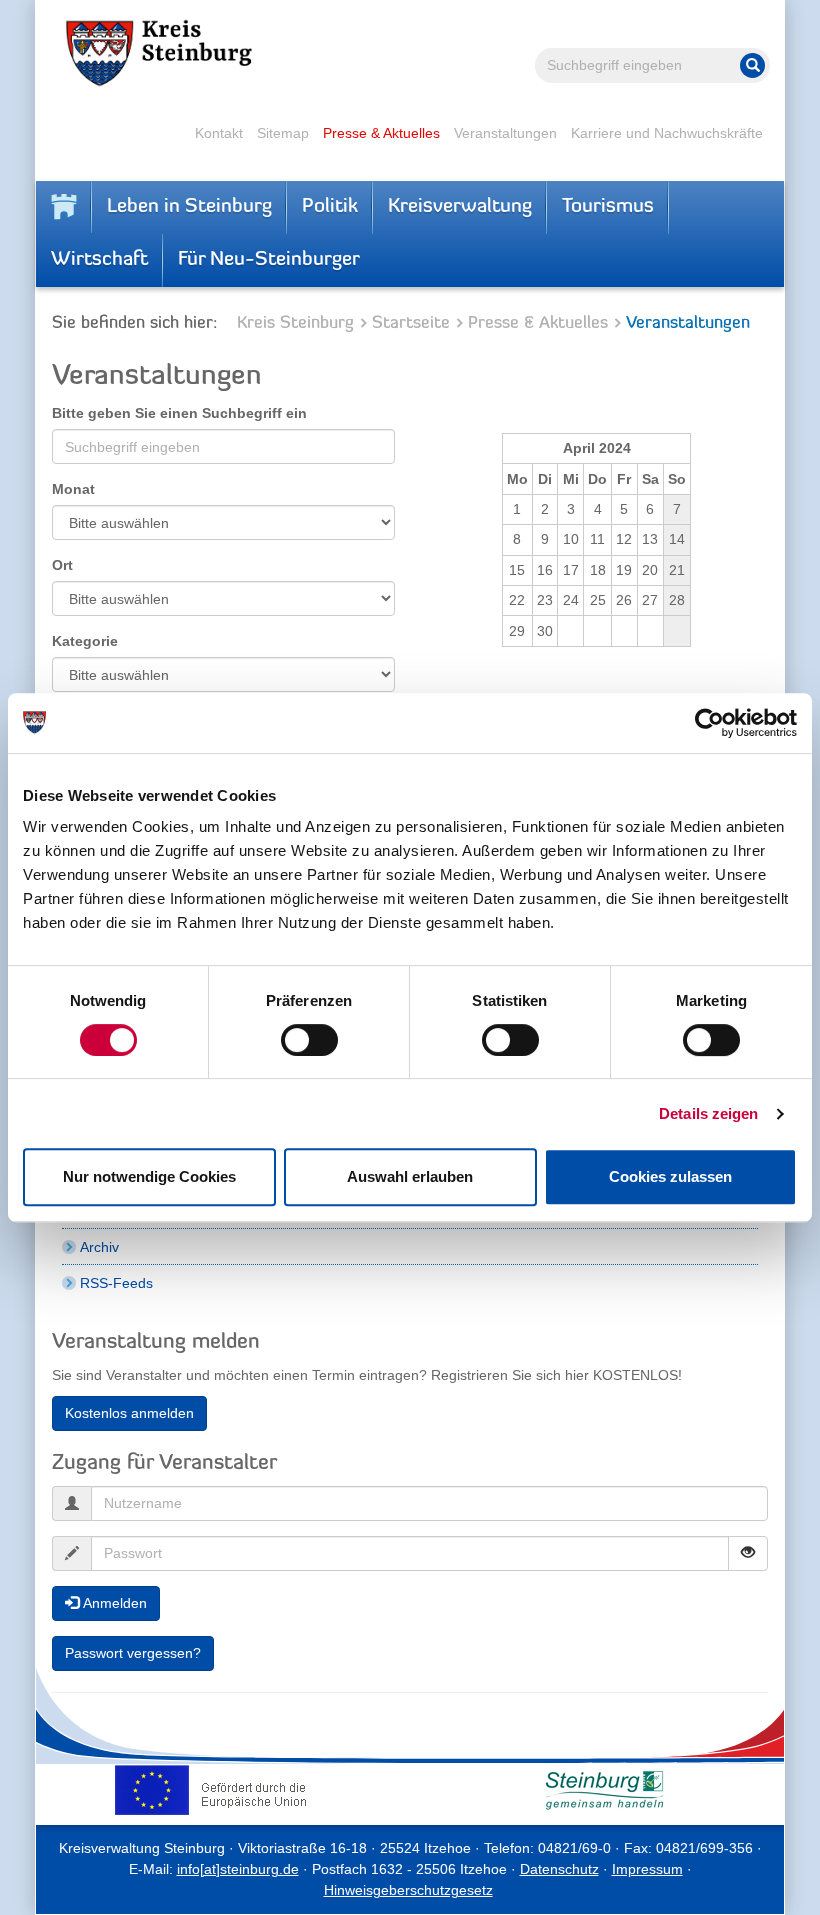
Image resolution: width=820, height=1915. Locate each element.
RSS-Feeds (116, 1283)
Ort (62, 565)
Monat (73, 489)
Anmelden (113, 1603)
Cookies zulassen (670, 1176)
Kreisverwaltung (460, 207)
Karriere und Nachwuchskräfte (667, 133)
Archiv (99, 1247)
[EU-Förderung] (215, 1790)
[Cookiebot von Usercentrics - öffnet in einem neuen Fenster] (709, 723)
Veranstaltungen (505, 133)
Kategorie (85, 641)
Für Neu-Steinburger (269, 260)
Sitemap (283, 133)
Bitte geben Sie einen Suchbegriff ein (179, 413)
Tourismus (608, 207)
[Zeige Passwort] (748, 1553)
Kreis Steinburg (295, 323)
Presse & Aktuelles (381, 133)
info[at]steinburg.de (238, 1869)
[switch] (309, 1040)
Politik (330, 207)
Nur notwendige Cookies (149, 1176)
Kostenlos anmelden (129, 1413)
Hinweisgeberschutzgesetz (408, 1890)
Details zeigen (708, 1113)
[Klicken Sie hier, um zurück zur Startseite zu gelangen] (64, 207)
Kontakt (219, 133)
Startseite (411, 323)
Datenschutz (559, 1869)
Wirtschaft (99, 260)
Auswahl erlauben (410, 1176)
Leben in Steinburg (189, 207)
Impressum (647, 1869)
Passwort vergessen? (133, 1653)
